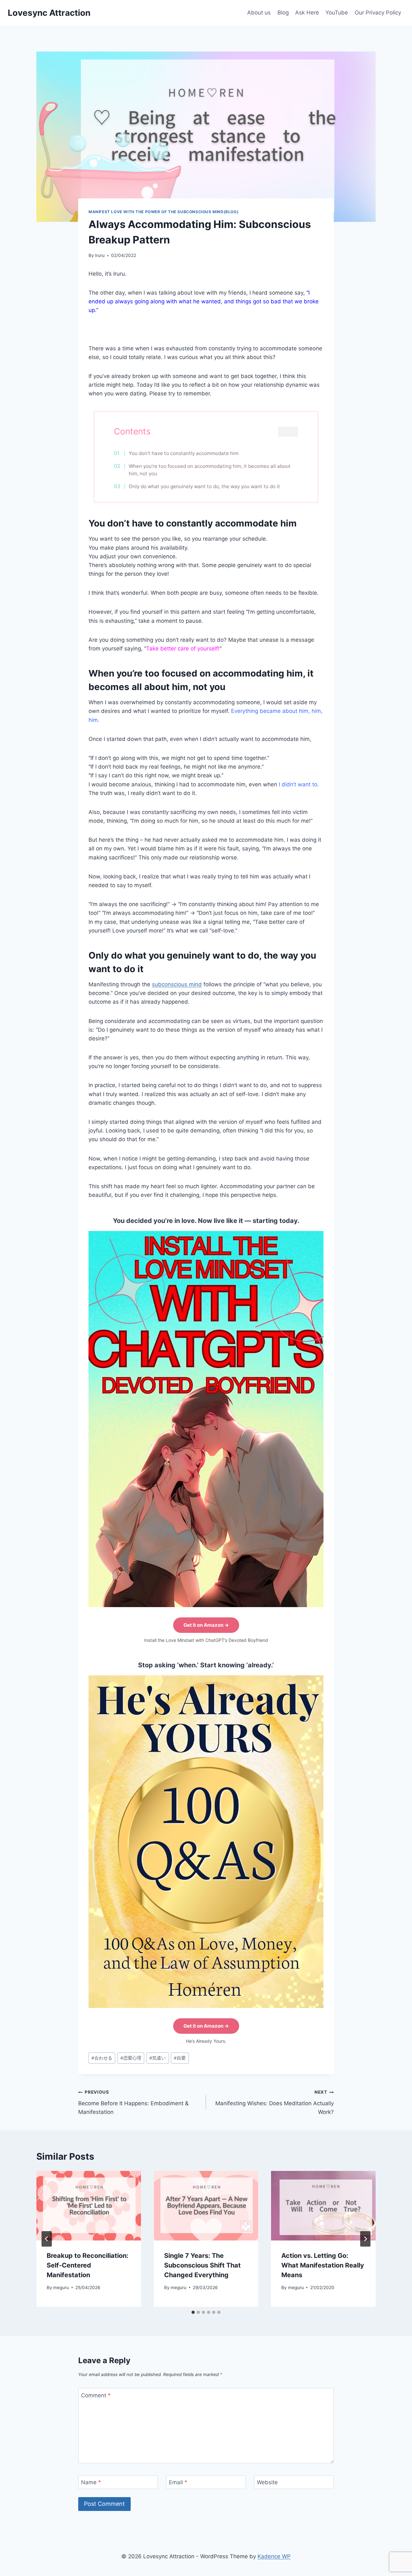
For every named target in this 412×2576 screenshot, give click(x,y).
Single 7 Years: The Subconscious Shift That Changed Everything (202, 2265)
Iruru (100, 255)
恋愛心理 (131, 2058)
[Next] (365, 2239)
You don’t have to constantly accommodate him (184, 453)
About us (259, 13)
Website (267, 2482)
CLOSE (288, 431)
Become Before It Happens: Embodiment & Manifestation (133, 2102)
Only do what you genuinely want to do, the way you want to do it (204, 486)
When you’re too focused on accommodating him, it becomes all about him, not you (210, 470)
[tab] (193, 2312)
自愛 (180, 2058)
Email (178, 2482)
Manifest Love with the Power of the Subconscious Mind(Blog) (164, 212)
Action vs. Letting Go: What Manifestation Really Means (323, 2265)
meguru (61, 2287)
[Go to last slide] (47, 2239)
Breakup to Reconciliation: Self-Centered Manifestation (88, 2265)
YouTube (337, 13)
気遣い (158, 2058)
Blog (283, 13)
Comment (96, 2395)
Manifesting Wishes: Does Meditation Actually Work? (275, 2102)
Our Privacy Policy (378, 13)
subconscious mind (177, 984)
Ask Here (307, 13)
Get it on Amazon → (206, 1625)
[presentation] (89, 2206)
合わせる (102, 2058)
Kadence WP (274, 2556)
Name (91, 2482)
